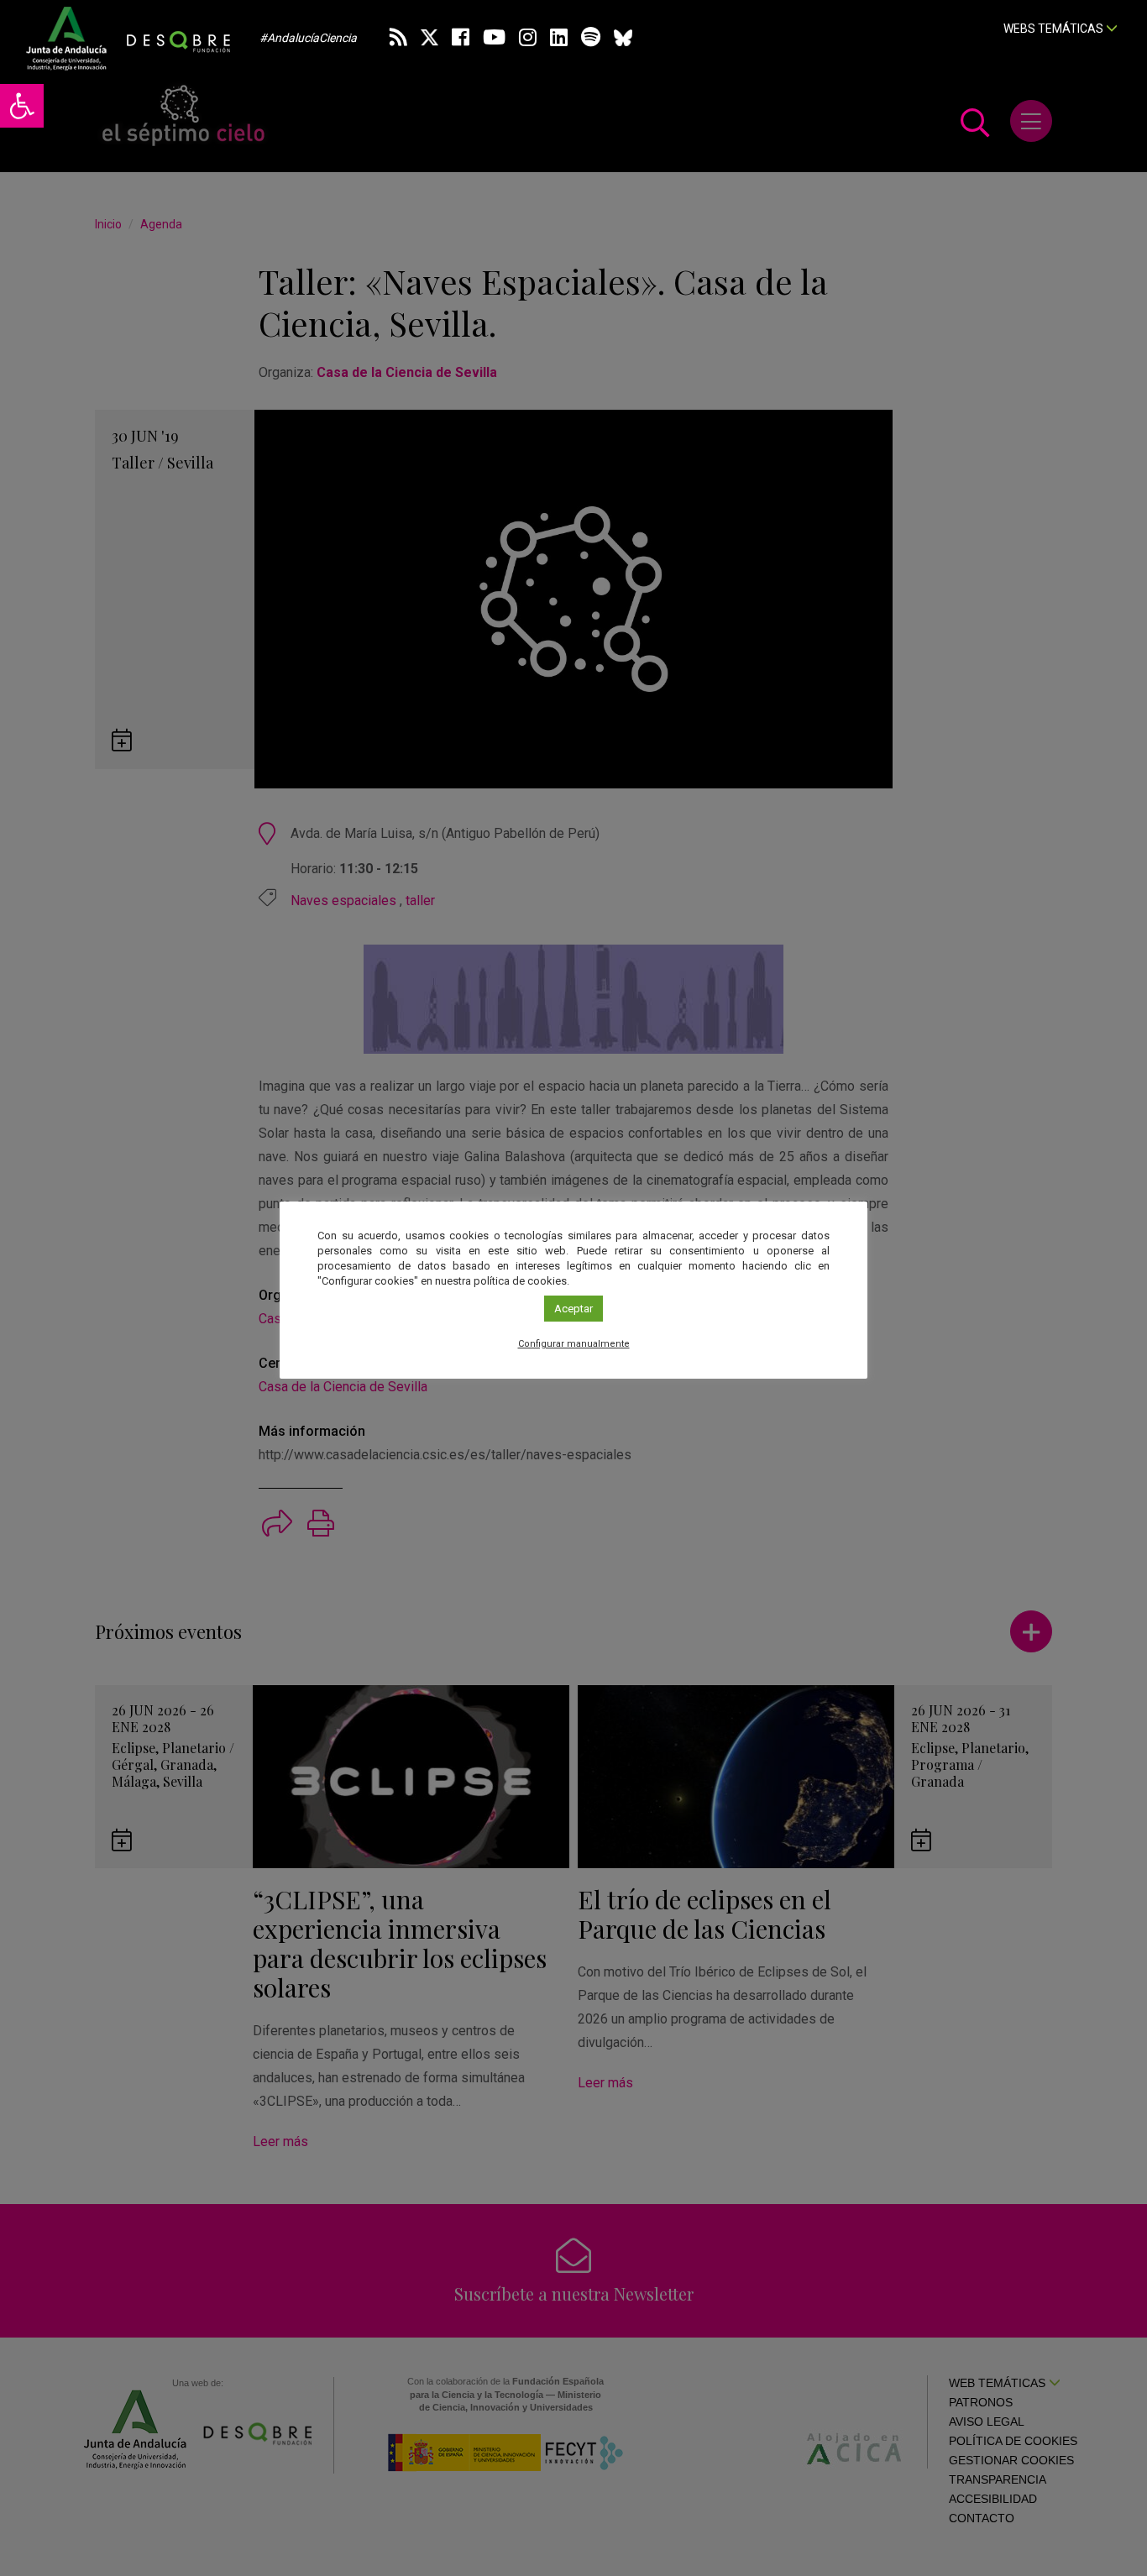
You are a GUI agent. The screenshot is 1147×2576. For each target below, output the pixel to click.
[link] (22, 106)
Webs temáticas (1055, 29)
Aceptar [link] (573, 1309)
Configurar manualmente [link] (574, 1344)
